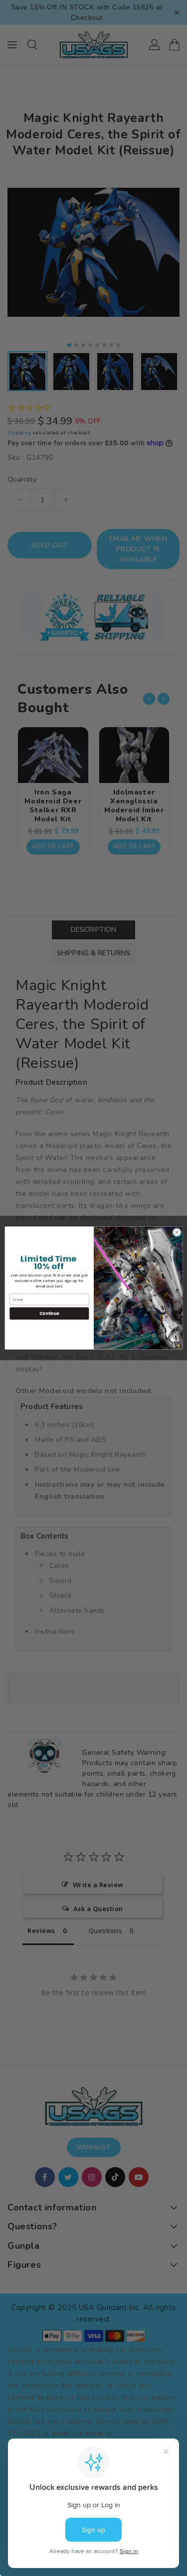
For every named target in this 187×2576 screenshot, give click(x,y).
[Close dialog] (177, 1232)
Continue (49, 1313)
